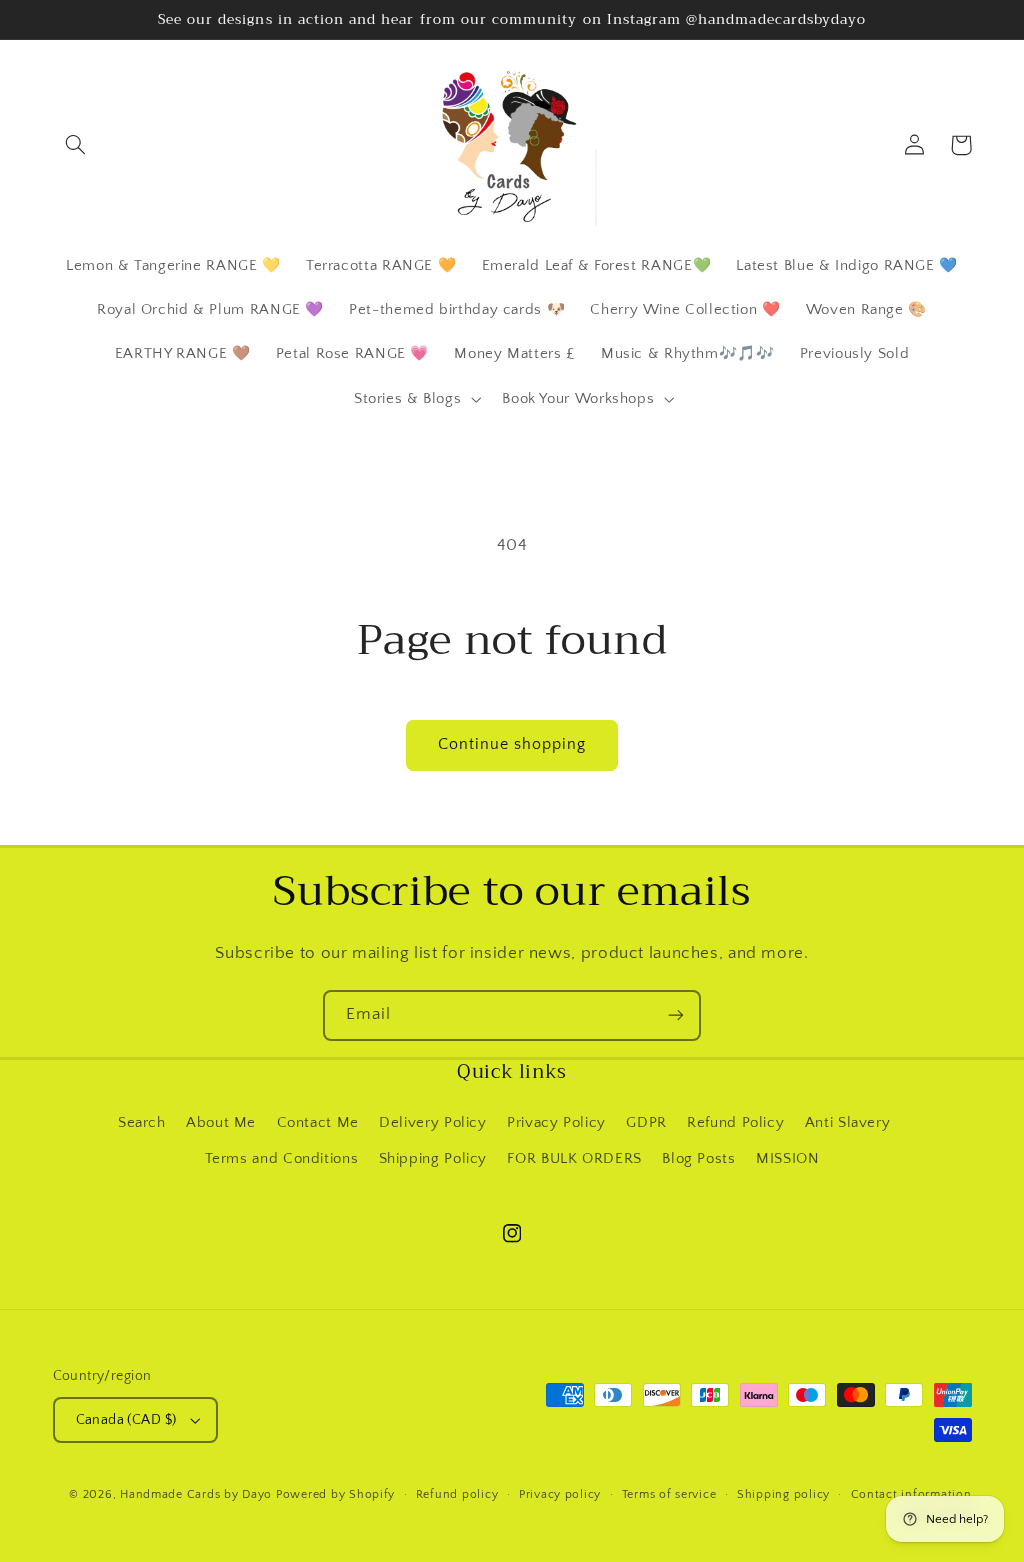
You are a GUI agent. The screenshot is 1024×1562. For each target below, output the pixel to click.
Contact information (911, 1494)
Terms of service (669, 1494)
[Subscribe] (676, 1015)
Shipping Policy (433, 1159)
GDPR (646, 1123)
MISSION (787, 1159)
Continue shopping (512, 744)
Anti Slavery (848, 1123)
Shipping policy (783, 1494)
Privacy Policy (556, 1123)
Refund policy (457, 1494)
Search (142, 1123)
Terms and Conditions (282, 1159)
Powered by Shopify (335, 1494)
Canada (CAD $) (126, 1420)
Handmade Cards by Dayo (196, 1494)
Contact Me (318, 1123)
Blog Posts (698, 1159)
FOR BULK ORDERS (574, 1159)
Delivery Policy (432, 1123)
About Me (221, 1123)
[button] (76, 145)
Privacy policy (560, 1494)
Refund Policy (735, 1123)
